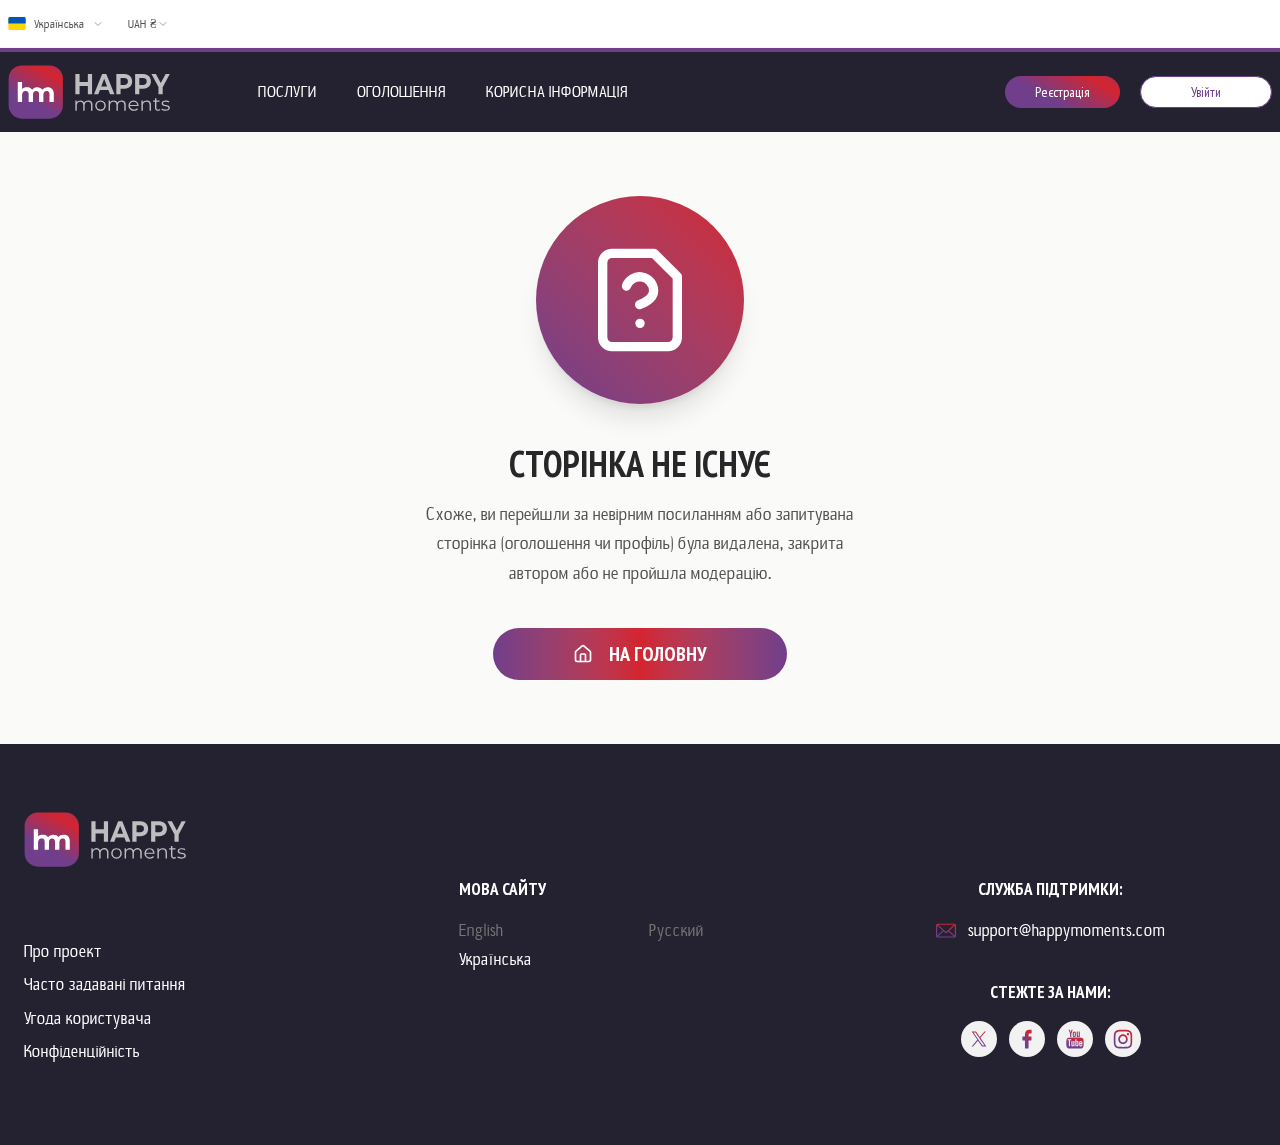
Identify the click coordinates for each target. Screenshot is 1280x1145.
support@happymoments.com (1066, 930)
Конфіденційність (82, 1051)
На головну (658, 654)
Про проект (63, 951)
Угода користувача (88, 1018)
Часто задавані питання (105, 984)
